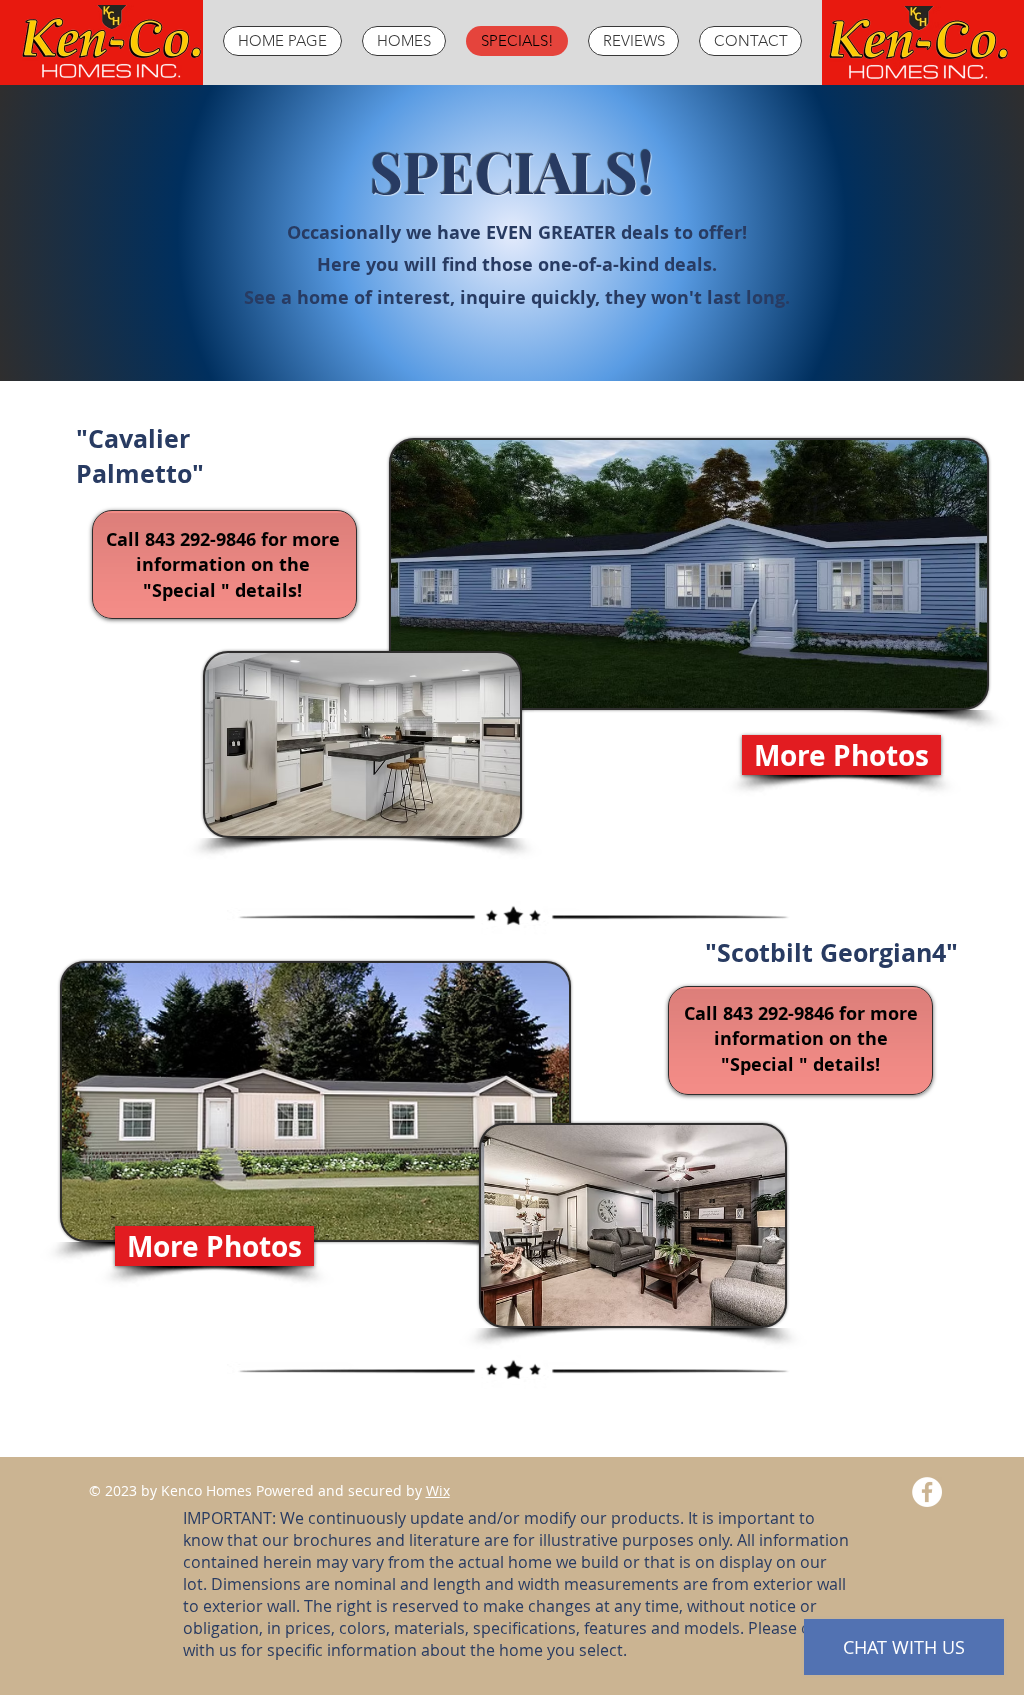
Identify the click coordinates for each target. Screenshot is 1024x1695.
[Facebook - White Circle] (927, 1492)
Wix (438, 1490)
